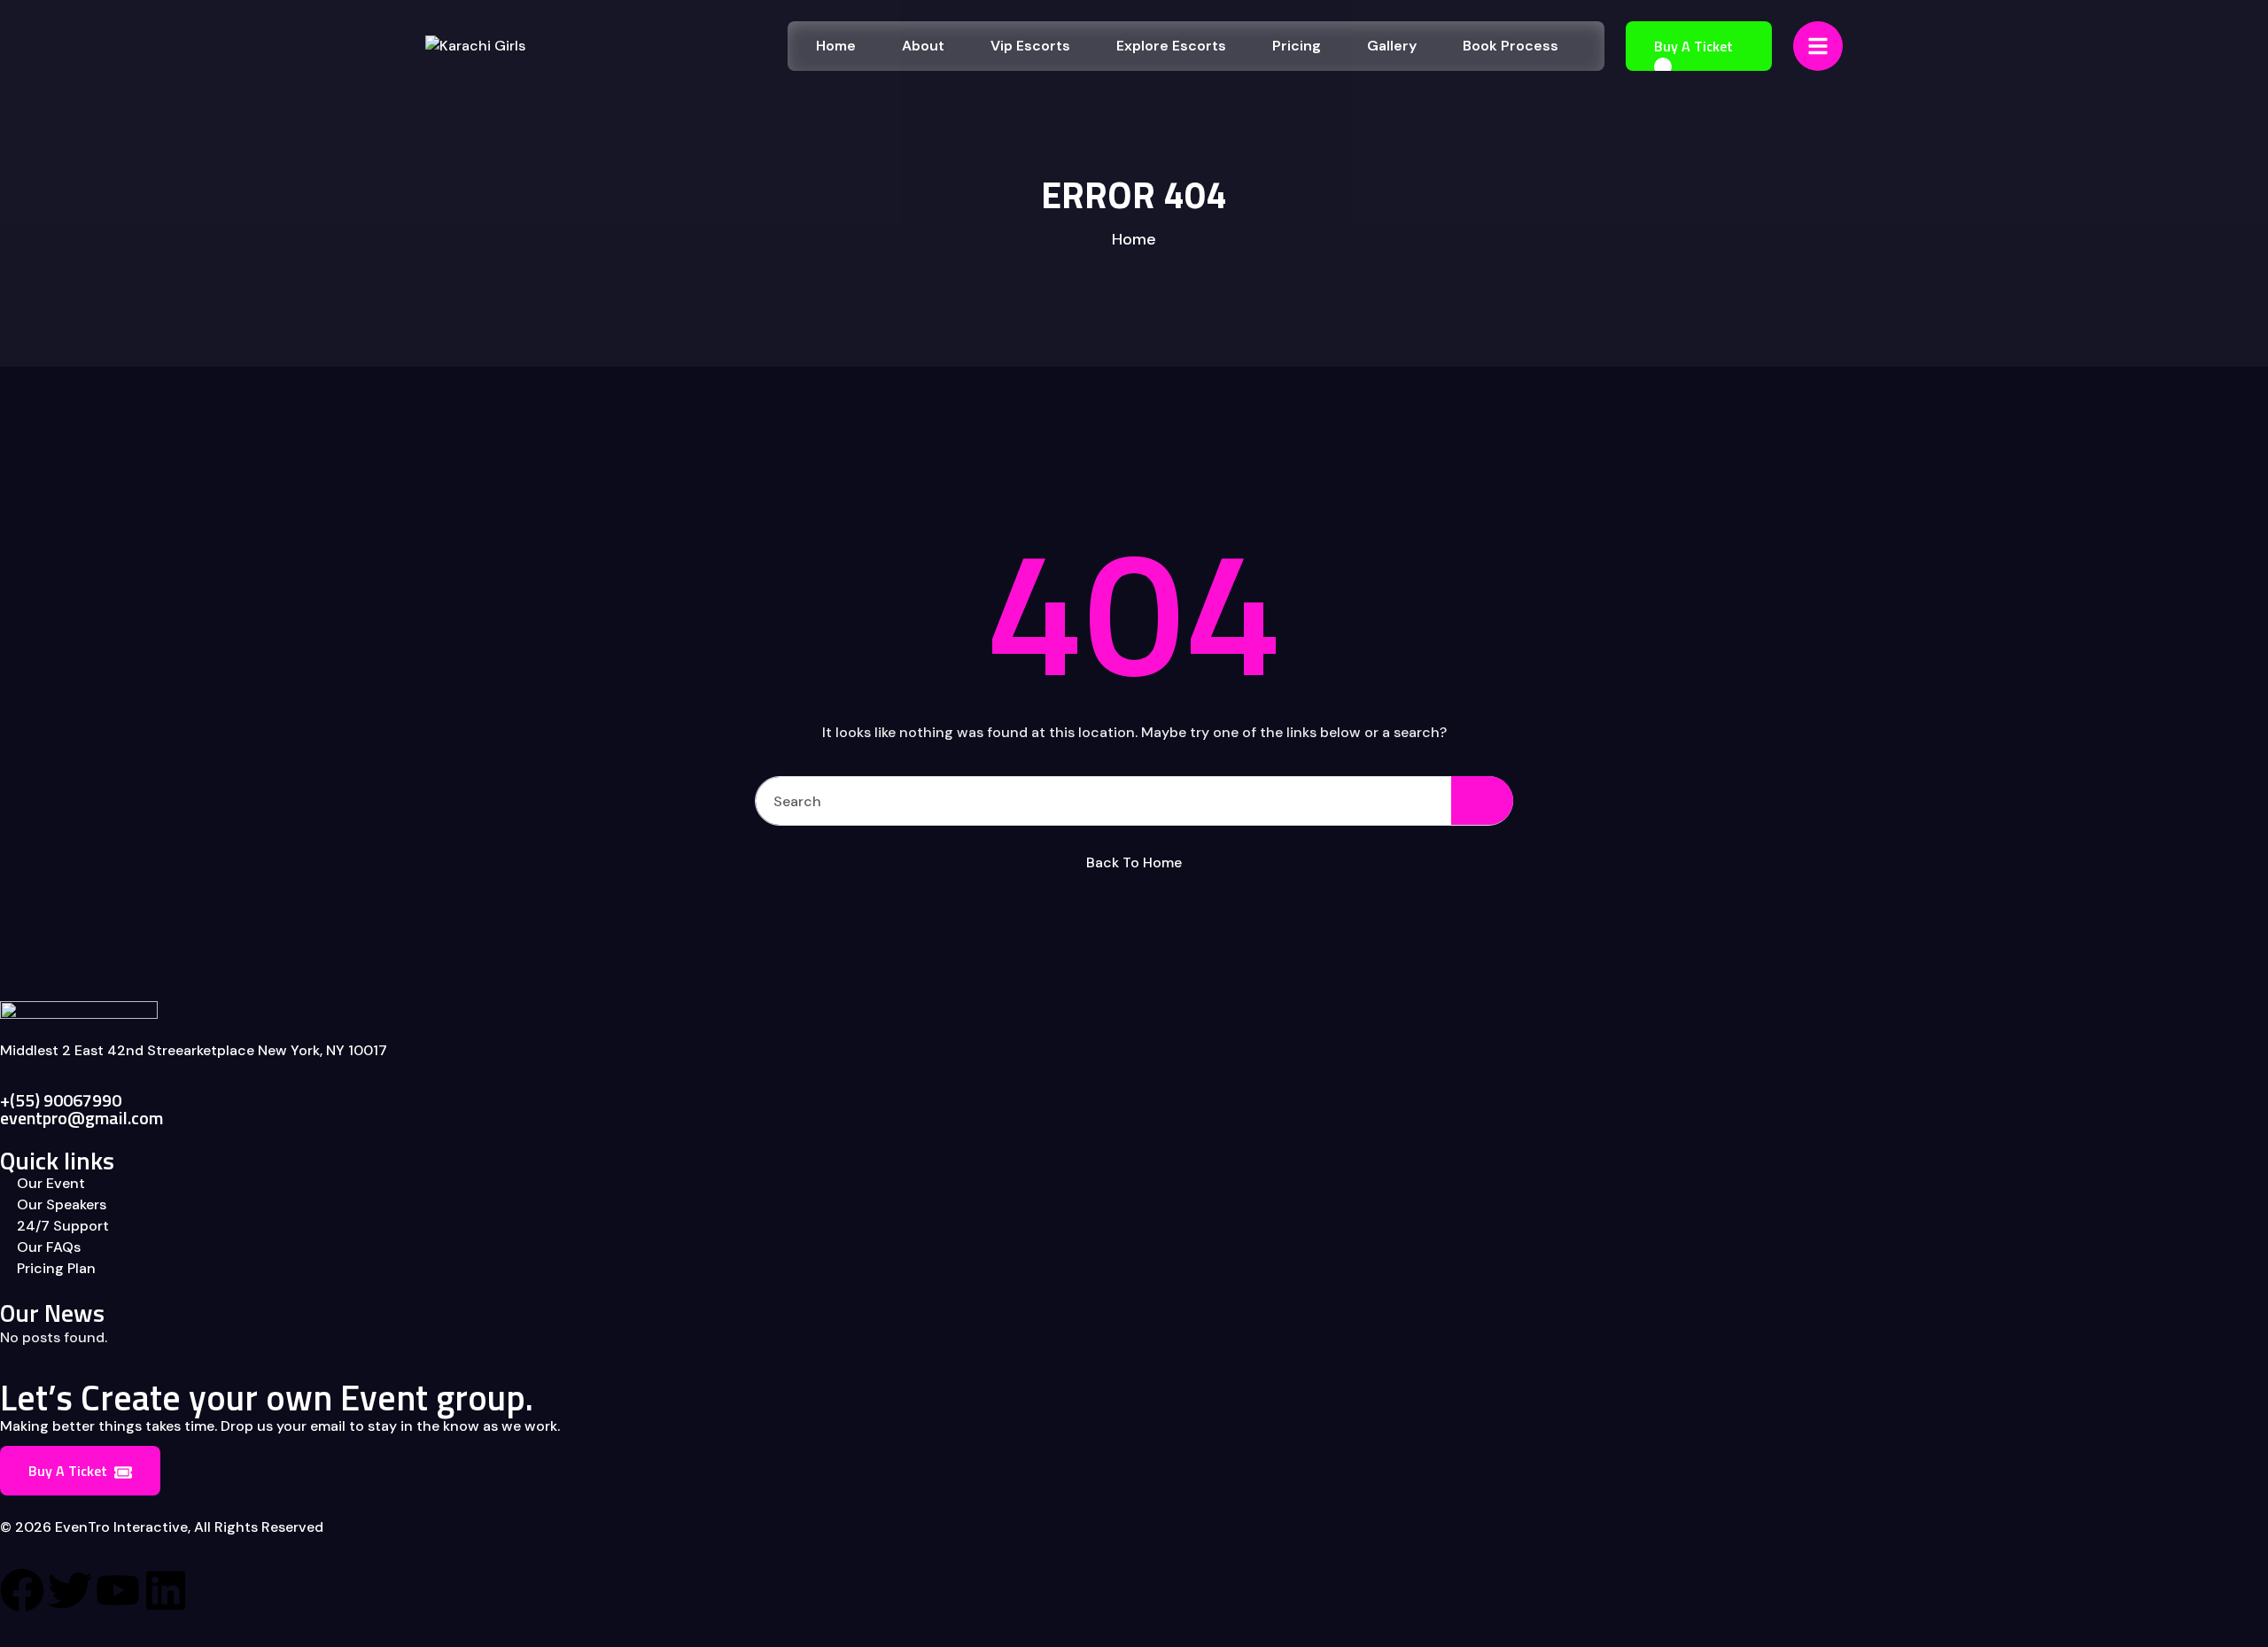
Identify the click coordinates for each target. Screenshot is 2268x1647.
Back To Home (1134, 862)
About (923, 46)
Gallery (1392, 46)
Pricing (1297, 46)
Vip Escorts (1030, 46)
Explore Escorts (1171, 46)
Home (836, 46)
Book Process (1511, 46)
